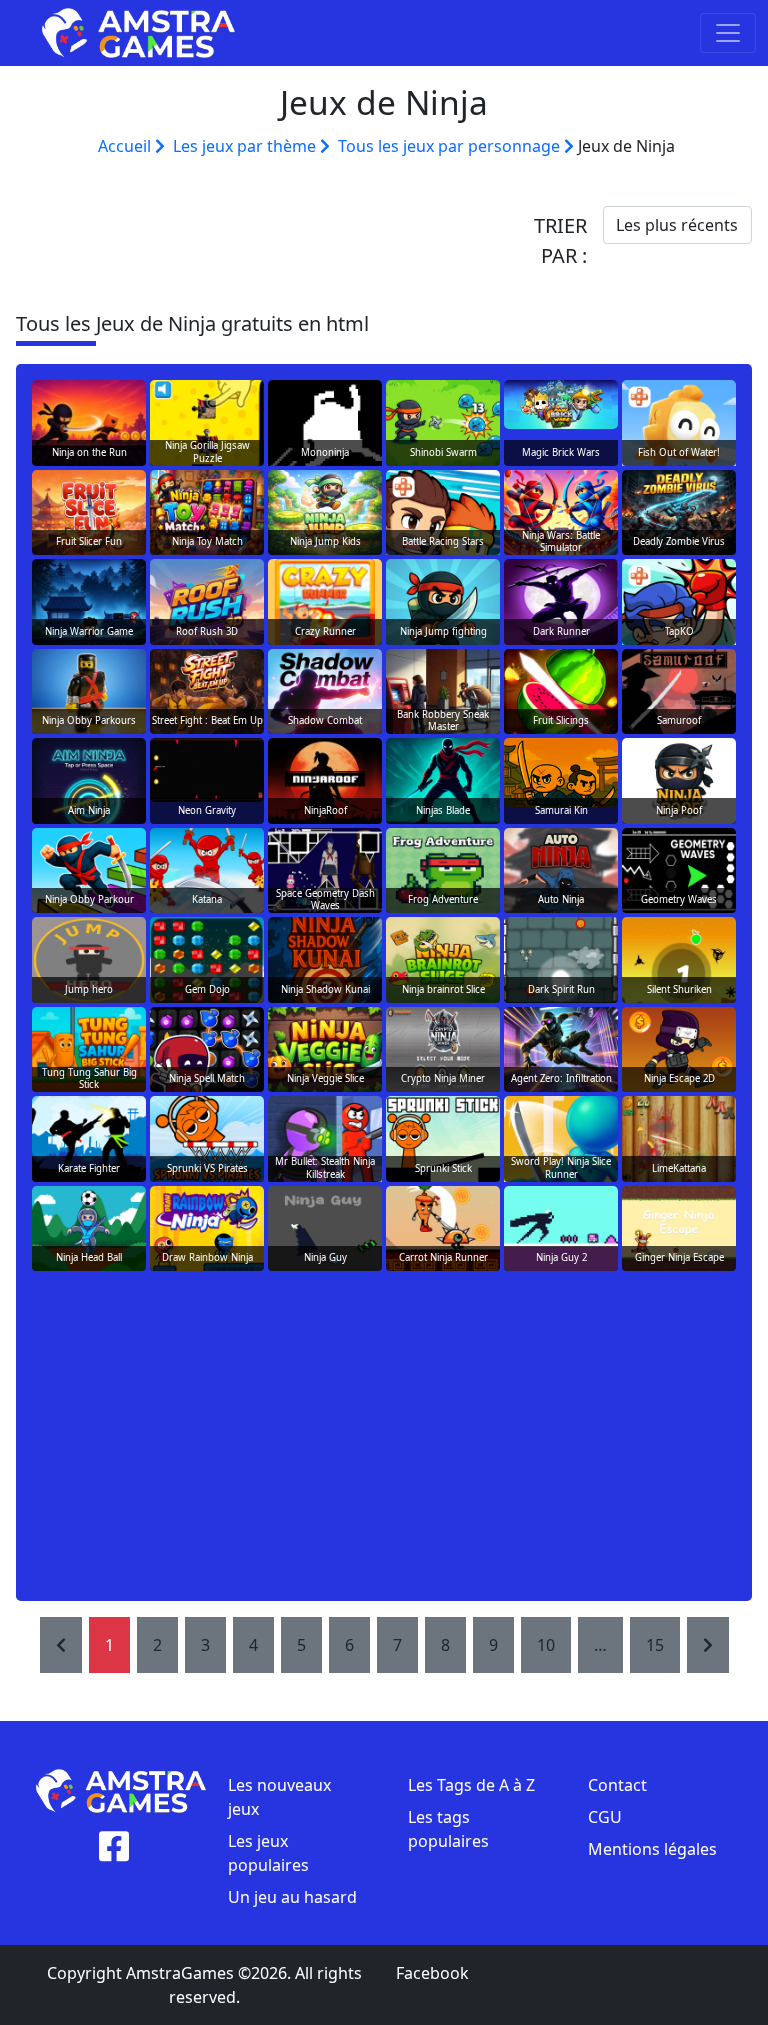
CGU (605, 1817)
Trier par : (560, 240)
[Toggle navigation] (728, 33)
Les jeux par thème (246, 146)
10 (546, 1645)
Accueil (126, 146)
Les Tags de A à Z (471, 1785)
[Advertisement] (384, 1435)
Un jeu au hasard (292, 1897)
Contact (617, 1785)
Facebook (432, 1973)
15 (655, 1645)
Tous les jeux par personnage (451, 146)
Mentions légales (652, 1849)
